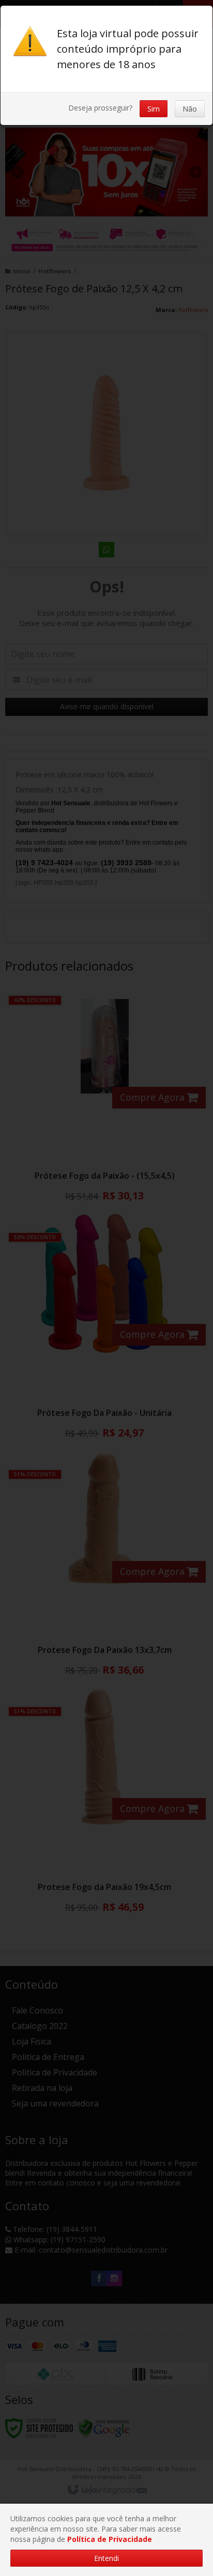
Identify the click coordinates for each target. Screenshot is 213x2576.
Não (190, 109)
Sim (154, 109)
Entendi (106, 2558)
